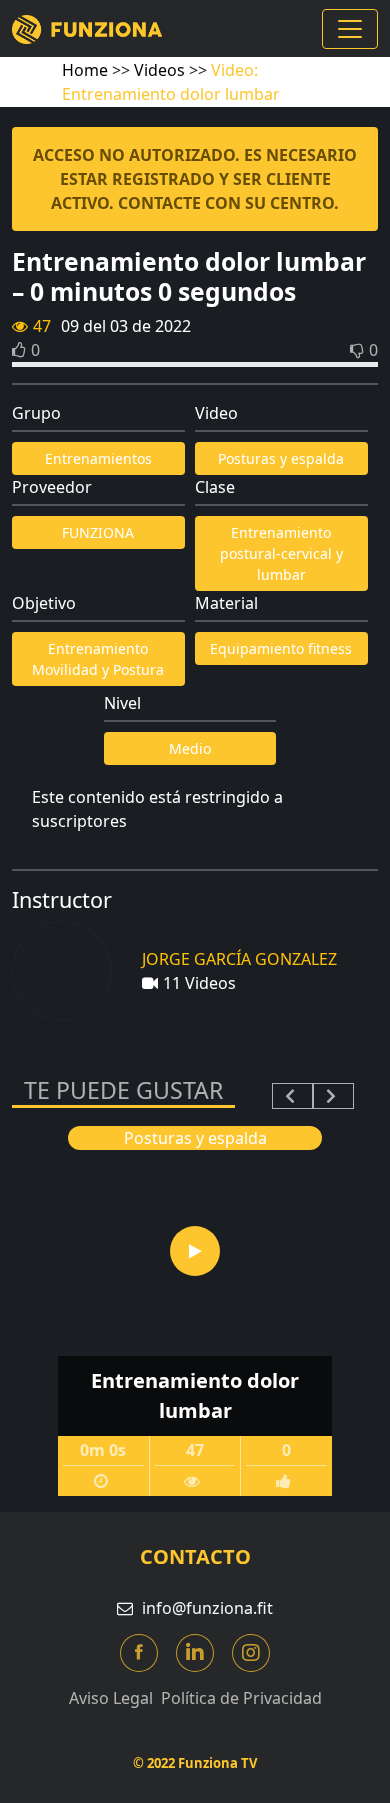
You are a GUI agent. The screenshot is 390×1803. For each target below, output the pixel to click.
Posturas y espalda (281, 458)
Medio (190, 748)
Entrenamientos (98, 458)
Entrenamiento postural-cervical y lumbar (281, 553)
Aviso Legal (111, 1698)
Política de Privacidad (241, 1698)
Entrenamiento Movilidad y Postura (98, 659)
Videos (159, 70)
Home (85, 70)
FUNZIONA (98, 532)
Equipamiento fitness (281, 648)
